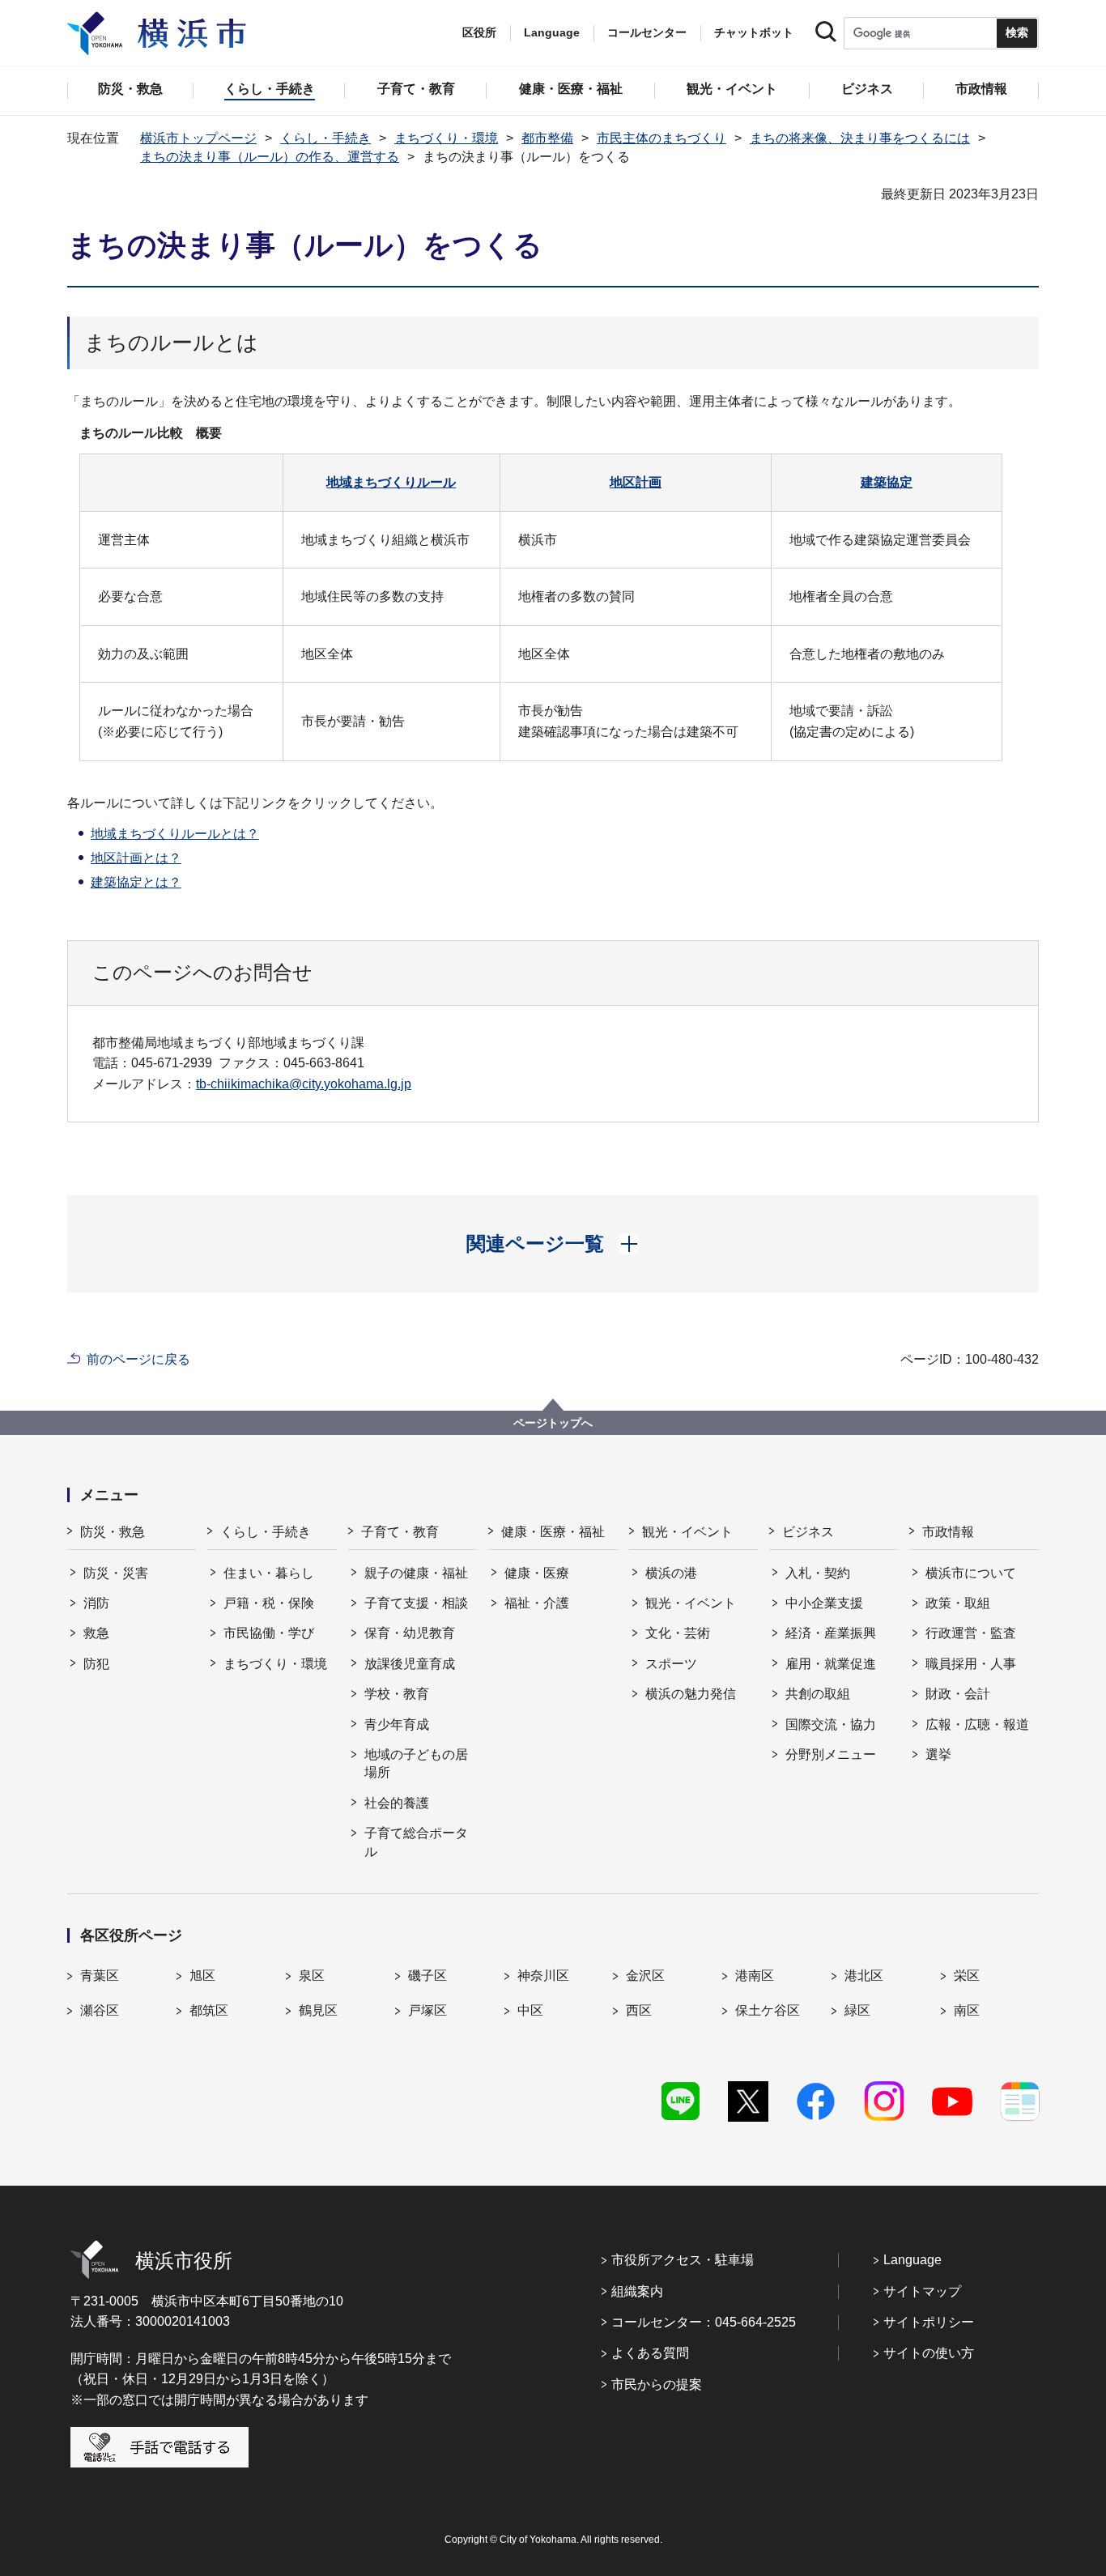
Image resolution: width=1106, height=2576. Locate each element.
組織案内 (637, 2291)
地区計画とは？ (136, 858)
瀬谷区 (100, 2010)
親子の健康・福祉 (416, 1573)
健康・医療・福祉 (553, 1532)
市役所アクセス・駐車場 (683, 2260)
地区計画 (636, 482)
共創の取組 (818, 1694)
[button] (553, 1244)
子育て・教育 (400, 1532)
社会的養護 (397, 1803)
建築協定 (887, 482)
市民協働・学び (269, 1633)
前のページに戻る (138, 1359)
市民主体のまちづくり (661, 138)
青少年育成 (397, 1724)
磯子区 (428, 1976)
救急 (96, 1633)
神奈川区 (543, 1976)
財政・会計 (958, 1694)
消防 (96, 1603)
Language (912, 2260)
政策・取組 (958, 1603)
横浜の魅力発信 (691, 1694)
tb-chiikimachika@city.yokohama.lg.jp (304, 1084)
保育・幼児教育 (410, 1633)
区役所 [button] (479, 32)
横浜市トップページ (198, 138)
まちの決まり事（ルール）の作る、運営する (270, 157)
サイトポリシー (929, 2322)
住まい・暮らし (269, 1573)
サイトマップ (922, 2291)
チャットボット (754, 32)
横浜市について (971, 1573)
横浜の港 (671, 1573)
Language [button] (552, 32)
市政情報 (948, 1532)
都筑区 (209, 2010)
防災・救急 (113, 1532)
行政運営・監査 (971, 1633)
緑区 (857, 2010)
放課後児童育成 (410, 1664)
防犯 (96, 1664)
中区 (530, 2010)
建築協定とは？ (136, 882)
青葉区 (100, 1976)
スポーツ (671, 1664)
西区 (639, 2010)
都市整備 (547, 138)
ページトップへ (553, 1423)
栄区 (967, 1976)
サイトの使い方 (929, 2353)
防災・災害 (116, 1573)
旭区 (202, 1976)
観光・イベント (687, 1532)
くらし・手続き (325, 138)
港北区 (864, 1976)
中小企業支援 (824, 1603)
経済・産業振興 (831, 1633)
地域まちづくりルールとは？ (175, 834)
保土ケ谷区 (768, 2010)
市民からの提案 (657, 2384)
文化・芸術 (678, 1633)
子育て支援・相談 (416, 1603)
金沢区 (645, 1976)
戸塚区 (428, 2010)
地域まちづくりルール (391, 482)
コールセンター (647, 32)
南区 (967, 2010)
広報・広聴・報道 (977, 1724)
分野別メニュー (831, 1754)
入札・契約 (818, 1573)
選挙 (938, 1754)
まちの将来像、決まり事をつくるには (860, 138)
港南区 (755, 1976)
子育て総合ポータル (416, 1842)
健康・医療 (537, 1573)
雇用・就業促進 (831, 1664)
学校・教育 (397, 1694)
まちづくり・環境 (446, 138)
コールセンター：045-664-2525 (704, 2322)
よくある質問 (650, 2353)
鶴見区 (318, 2010)
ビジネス (808, 1532)
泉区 (312, 1976)
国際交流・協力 (831, 1724)
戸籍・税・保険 (269, 1603)
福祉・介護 (537, 1603)
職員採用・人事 (971, 1664)
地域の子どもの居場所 (416, 1763)
